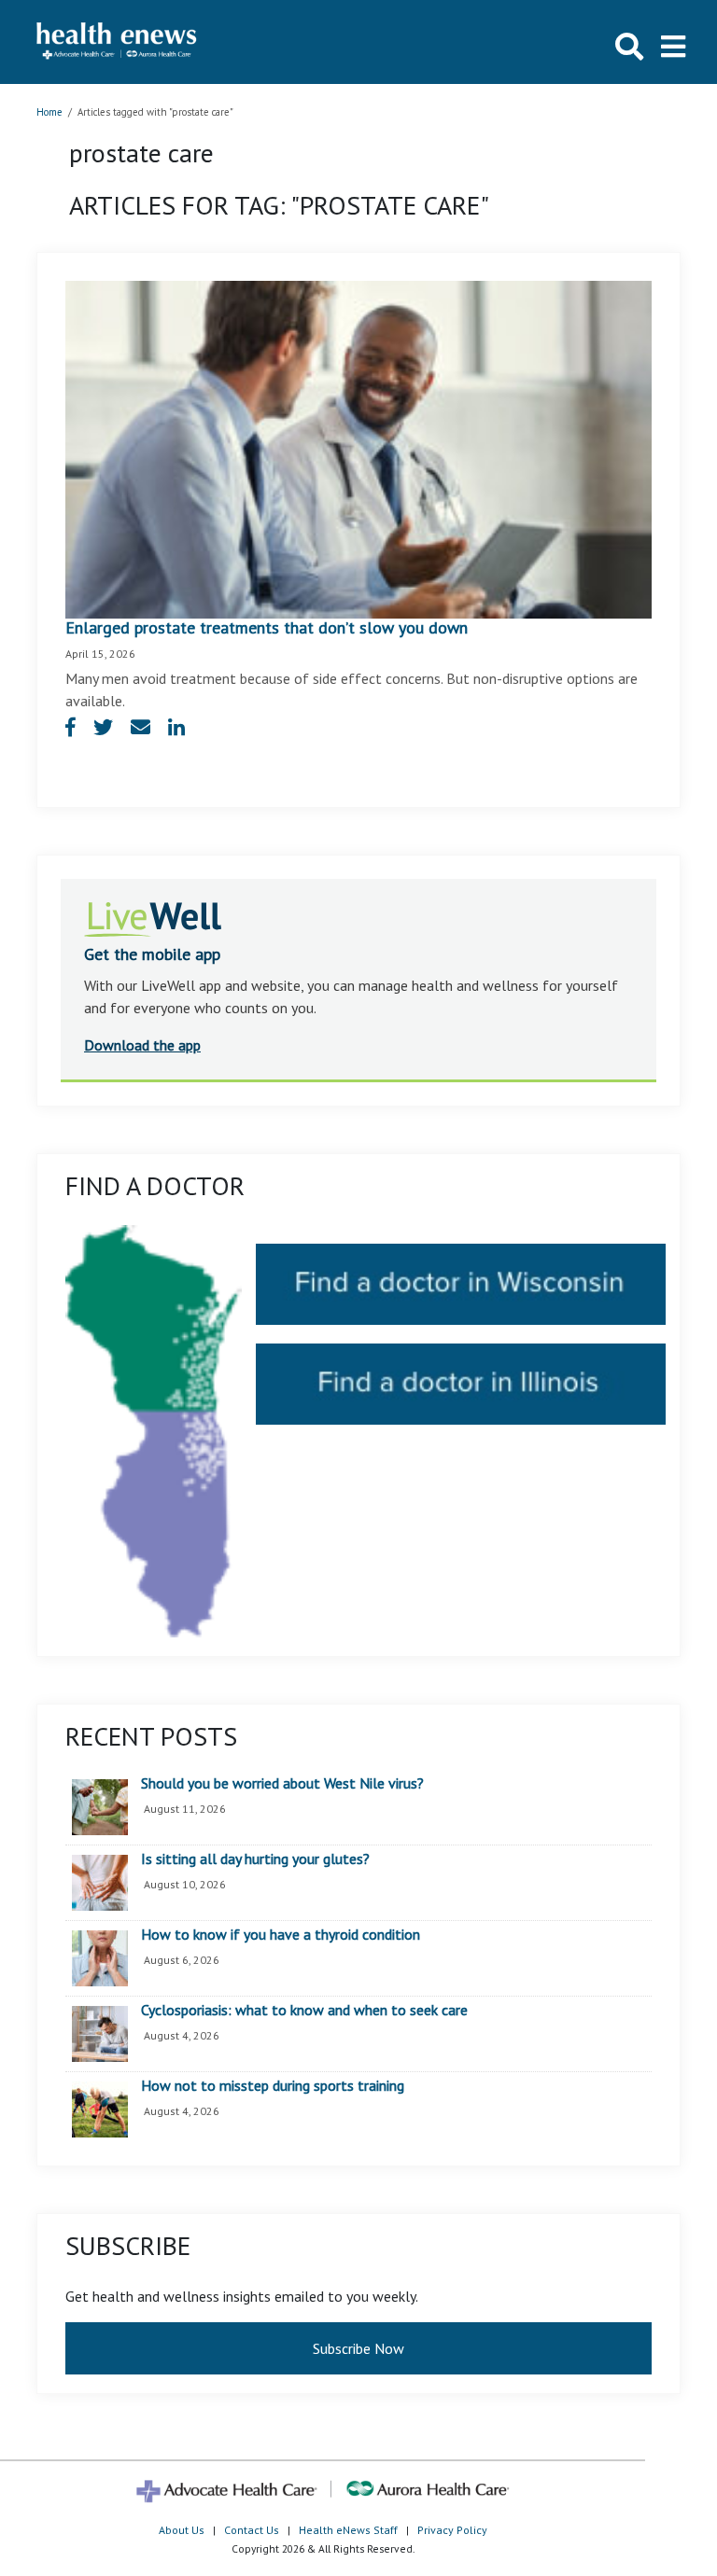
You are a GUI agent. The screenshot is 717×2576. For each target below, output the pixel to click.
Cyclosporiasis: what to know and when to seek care (304, 2011)
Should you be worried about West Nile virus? (282, 1784)
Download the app (142, 1045)
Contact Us (252, 2530)
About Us (182, 2530)
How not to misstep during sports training (273, 2086)
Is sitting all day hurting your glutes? (255, 1859)
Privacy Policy (452, 2530)
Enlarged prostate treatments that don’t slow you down (267, 627)
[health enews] (117, 42)
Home (49, 112)
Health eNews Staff (348, 2530)
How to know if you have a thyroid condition (281, 1935)
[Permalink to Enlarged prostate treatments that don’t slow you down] (358, 448)
